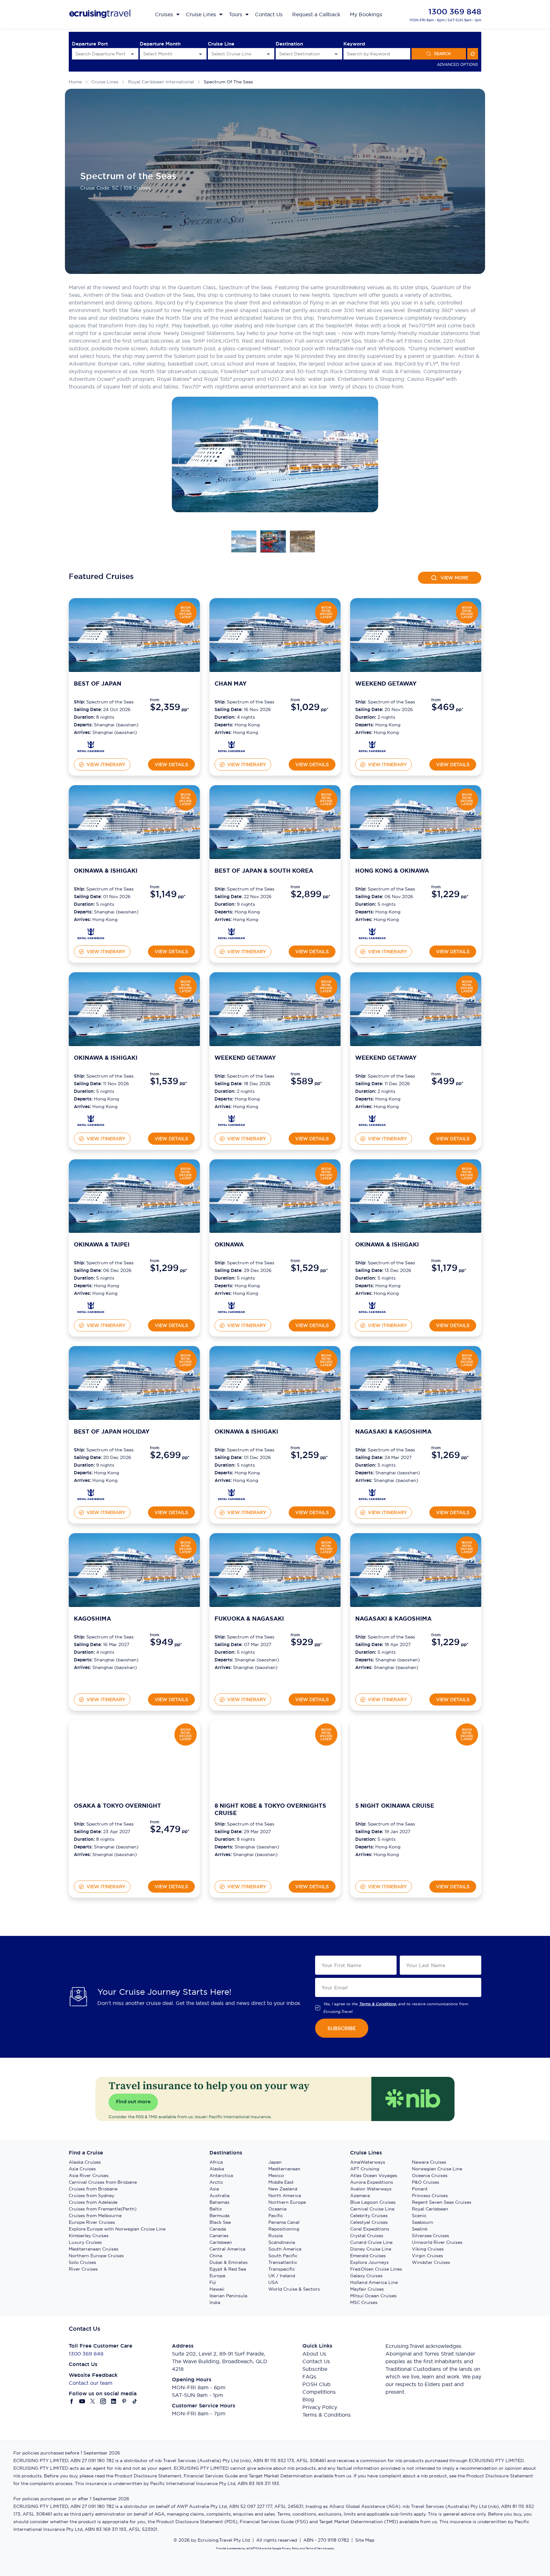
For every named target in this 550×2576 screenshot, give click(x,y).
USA (273, 2282)
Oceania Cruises (430, 2175)
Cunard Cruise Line (371, 2242)
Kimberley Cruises (89, 2236)
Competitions (319, 2392)
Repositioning (284, 2229)
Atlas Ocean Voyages (374, 2175)
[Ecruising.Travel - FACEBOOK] (72, 2401)
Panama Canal (284, 2222)
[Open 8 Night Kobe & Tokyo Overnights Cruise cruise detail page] (275, 1757)
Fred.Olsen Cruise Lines (376, 2269)
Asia (214, 2189)
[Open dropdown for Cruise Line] (268, 54)
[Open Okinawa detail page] (232, 1307)
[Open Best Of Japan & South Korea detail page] (232, 934)
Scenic (419, 2216)
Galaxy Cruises (366, 2276)
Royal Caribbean (430, 2209)
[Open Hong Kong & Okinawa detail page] (372, 934)
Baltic (216, 2209)
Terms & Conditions (327, 2415)
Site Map (365, 2540)
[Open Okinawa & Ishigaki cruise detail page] (134, 822)
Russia (275, 2236)
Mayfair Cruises (367, 2289)
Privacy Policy (320, 2407)
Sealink (420, 2229)
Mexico (276, 2175)
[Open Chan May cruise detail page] (275, 635)
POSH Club (317, 2384)
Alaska (217, 2169)
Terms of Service (316, 2548)
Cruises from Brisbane (93, 2189)
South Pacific (283, 2256)
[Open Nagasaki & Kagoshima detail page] (372, 1494)
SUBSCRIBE (342, 2028)
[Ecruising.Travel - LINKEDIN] (114, 2401)
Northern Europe (287, 2202)
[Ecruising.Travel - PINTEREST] (124, 2401)
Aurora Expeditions (372, 2182)
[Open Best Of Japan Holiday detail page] (91, 1494)
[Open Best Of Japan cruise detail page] (134, 635)
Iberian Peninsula (228, 2296)
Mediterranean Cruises (94, 2249)
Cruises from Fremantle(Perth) (103, 2209)
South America (285, 2249)
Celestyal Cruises (369, 2222)
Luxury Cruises (85, 2242)
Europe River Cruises (92, 2222)
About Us (314, 2354)
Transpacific (282, 2269)
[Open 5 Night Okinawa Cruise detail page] (372, 1869)
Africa (216, 2162)
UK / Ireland (282, 2276)
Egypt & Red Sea (228, 2269)
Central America (227, 2249)
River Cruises (83, 2269)
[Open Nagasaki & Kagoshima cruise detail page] (416, 1383)
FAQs (309, 2377)
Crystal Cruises (367, 2236)
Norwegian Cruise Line (437, 2169)
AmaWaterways (368, 2162)
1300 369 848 (455, 12)
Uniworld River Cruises (437, 2242)
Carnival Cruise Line (372, 2209)
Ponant (420, 2189)
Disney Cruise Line (371, 2249)
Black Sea (220, 2222)
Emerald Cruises (368, 2256)
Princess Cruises (430, 2196)
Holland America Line (374, 2282)
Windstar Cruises (431, 2262)
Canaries (219, 2236)
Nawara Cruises (429, 2162)
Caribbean (221, 2242)
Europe (217, 2276)
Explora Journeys (369, 2262)
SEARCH (442, 54)
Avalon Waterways (371, 2189)
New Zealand (283, 2189)
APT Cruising (365, 2169)
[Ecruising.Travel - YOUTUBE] (82, 2401)
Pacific (276, 2216)
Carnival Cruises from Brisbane (103, 2182)
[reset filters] (473, 54)
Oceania (277, 2209)
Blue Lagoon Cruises (373, 2202)
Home (75, 82)
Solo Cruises (82, 2262)
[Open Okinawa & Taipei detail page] (91, 1307)
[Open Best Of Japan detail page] (91, 747)
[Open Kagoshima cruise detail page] (134, 1570)
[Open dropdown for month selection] (201, 54)
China (216, 2256)
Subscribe (315, 2369)
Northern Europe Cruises (96, 2256)
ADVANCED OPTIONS (458, 64)
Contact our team (91, 2383)
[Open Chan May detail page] (232, 747)
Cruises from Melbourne (95, 2216)
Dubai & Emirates (229, 2262)
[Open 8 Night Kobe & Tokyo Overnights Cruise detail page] (232, 1869)
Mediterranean (284, 2169)
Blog (308, 2399)
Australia (219, 2196)
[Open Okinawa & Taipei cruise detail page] (134, 1196)
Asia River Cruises (89, 2175)
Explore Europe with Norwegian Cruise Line (117, 2229)
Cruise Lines (105, 82)
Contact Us (316, 2361)
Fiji (213, 2282)
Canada (218, 2229)
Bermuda (219, 2216)
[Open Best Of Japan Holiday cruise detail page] (134, 1383)
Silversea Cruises (430, 2236)
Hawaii (217, 2289)
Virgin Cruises (427, 2256)
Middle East (281, 2182)
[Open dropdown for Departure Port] (132, 54)
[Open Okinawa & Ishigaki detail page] (91, 934)
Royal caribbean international (161, 82)
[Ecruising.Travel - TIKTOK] (135, 2401)
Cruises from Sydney (92, 2196)
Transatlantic (283, 2262)
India (215, 2302)
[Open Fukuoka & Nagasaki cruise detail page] (275, 1570)
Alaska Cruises (85, 2162)
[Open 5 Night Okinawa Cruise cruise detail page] (416, 1757)
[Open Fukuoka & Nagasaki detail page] (232, 1682)
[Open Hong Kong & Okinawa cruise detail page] (416, 822)
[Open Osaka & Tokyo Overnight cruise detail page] (134, 1757)
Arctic (216, 2182)
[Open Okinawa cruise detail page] (275, 1196)
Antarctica (221, 2175)
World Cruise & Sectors (294, 2289)
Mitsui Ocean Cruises (373, 2296)
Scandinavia (282, 2242)
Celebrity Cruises (369, 2216)
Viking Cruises (428, 2249)
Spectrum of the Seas (228, 82)
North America (285, 2196)
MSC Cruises (364, 2302)
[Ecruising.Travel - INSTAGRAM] (103, 2401)
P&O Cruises (426, 2182)
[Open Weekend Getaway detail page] (372, 747)
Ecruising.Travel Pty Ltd (224, 2540)
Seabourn (423, 2222)
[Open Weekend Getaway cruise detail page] (416, 635)
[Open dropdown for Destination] (336, 54)
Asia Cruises (82, 2169)
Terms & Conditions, (378, 2004)
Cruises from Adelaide (93, 2202)
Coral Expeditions (370, 2229)
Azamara (360, 2196)
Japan (275, 2162)
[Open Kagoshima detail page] (91, 1682)
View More (454, 578)
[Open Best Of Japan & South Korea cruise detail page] (275, 822)
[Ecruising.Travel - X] (93, 2401)
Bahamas (219, 2202)
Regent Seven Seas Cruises (442, 2202)
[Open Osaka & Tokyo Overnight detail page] (91, 1869)
